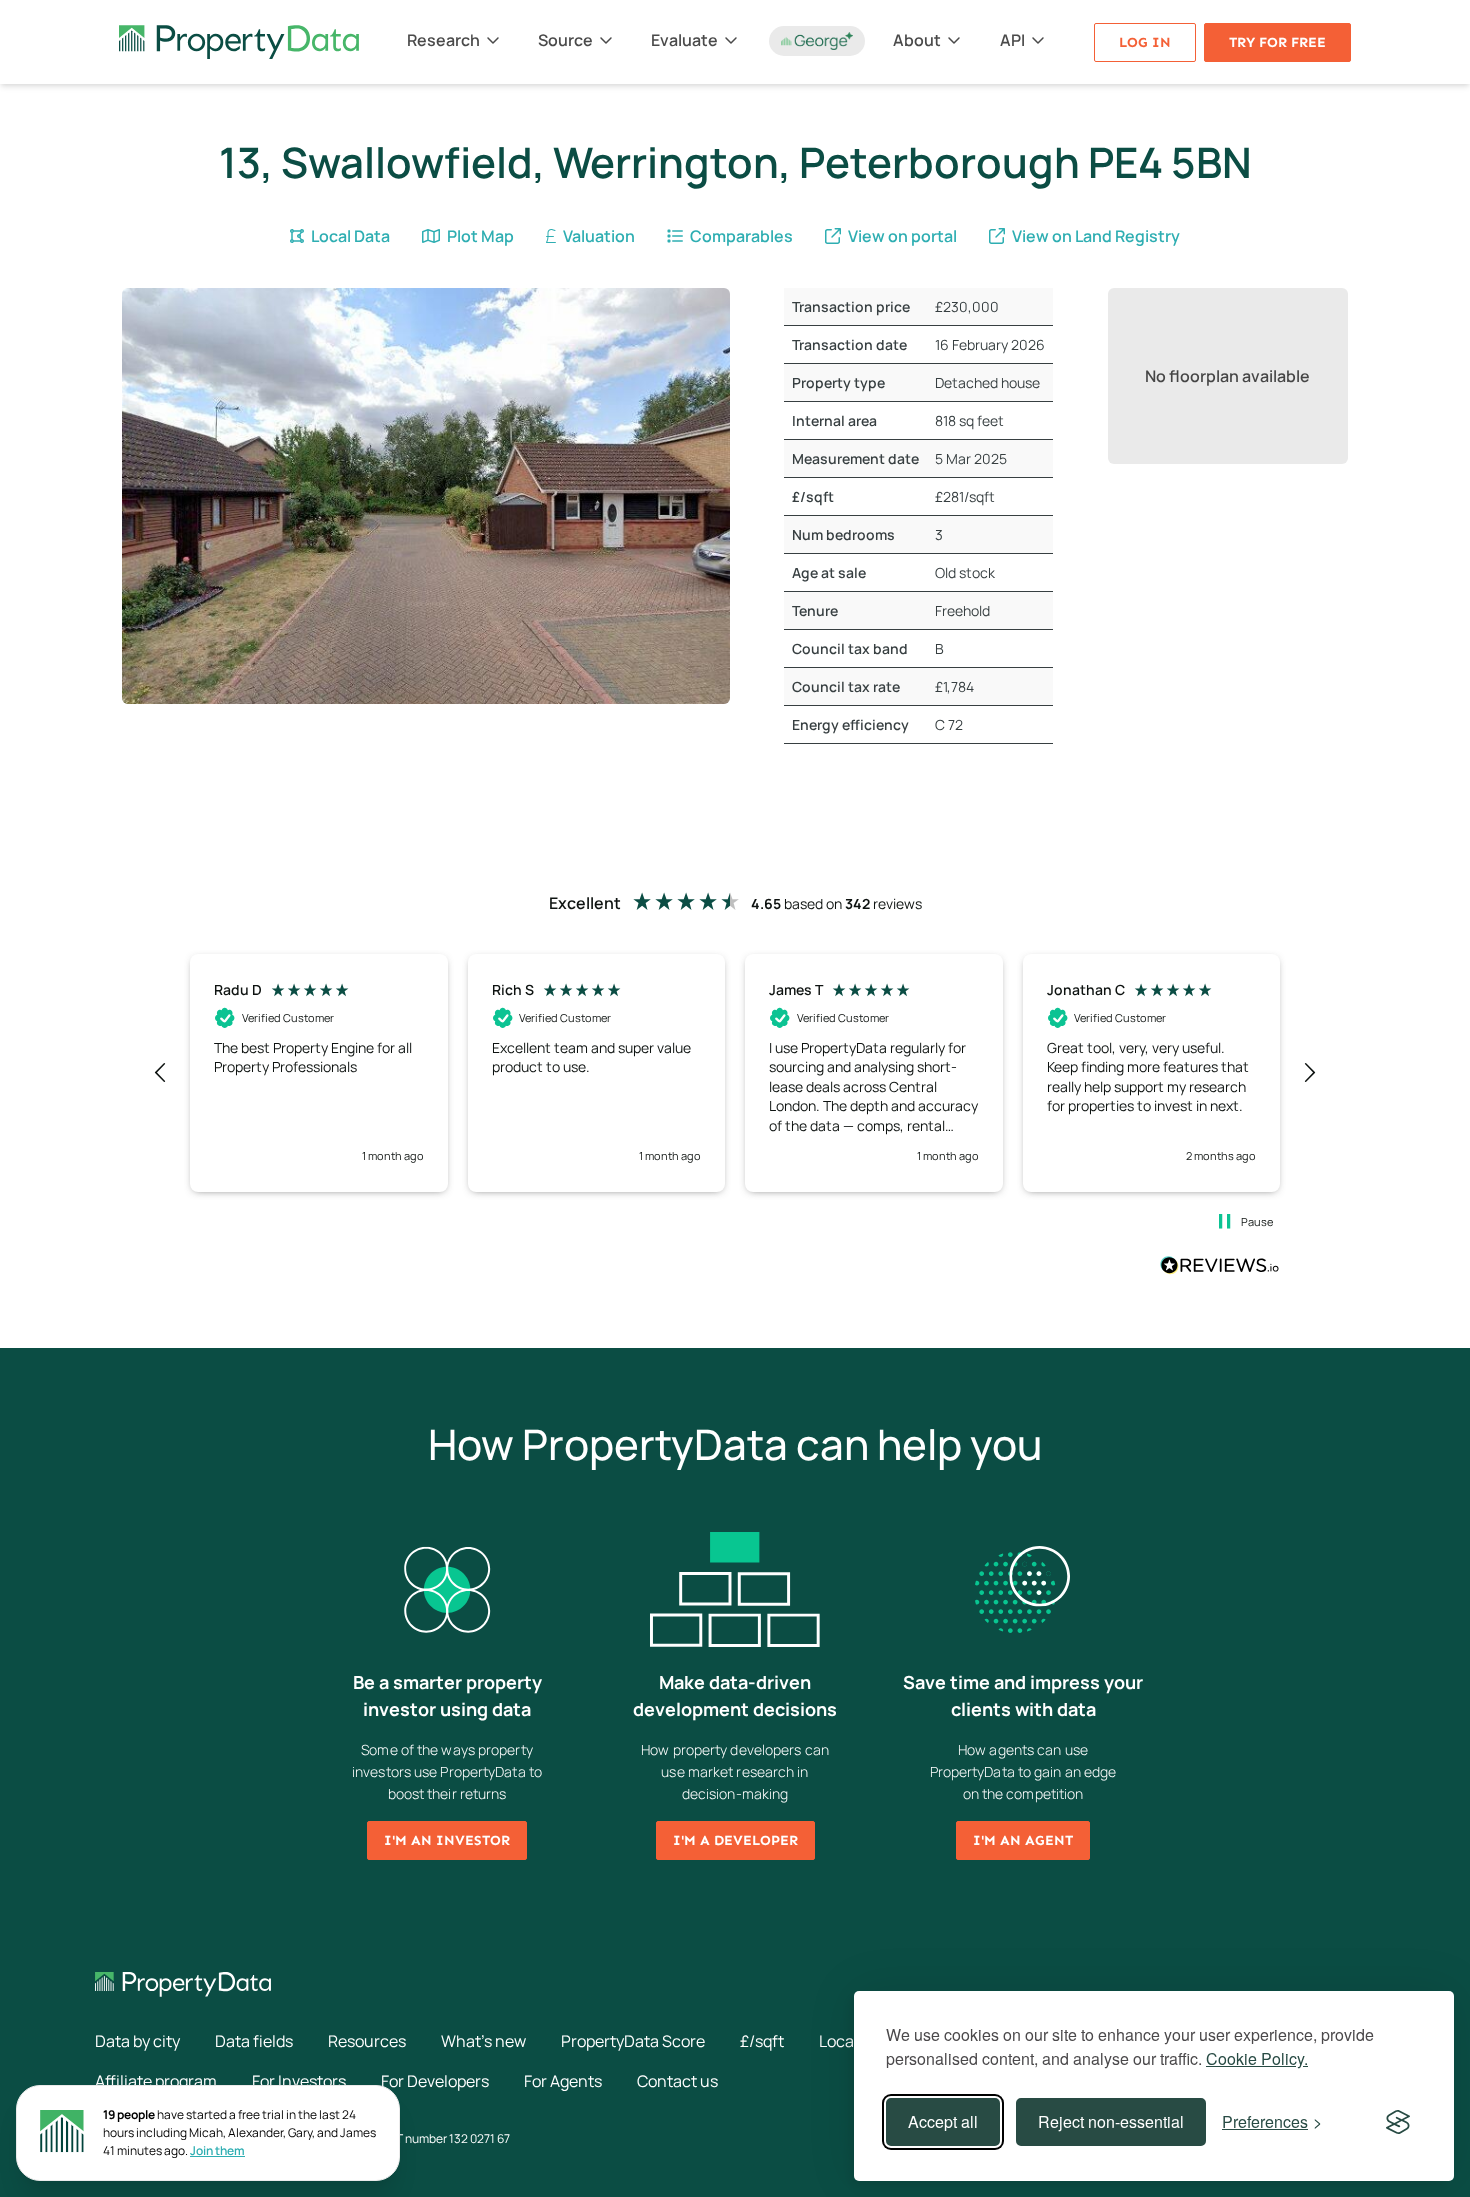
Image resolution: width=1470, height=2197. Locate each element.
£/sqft (762, 2041)
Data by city (137, 2041)
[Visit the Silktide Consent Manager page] (1398, 2122)
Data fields (254, 2041)
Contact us (677, 2081)
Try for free (1277, 42)
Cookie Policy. (1257, 2058)
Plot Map (479, 236)
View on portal (901, 236)
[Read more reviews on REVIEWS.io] (1220, 1268)
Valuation (597, 236)
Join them (217, 2150)
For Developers (435, 2081)
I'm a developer (735, 1840)
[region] (735, 1073)
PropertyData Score (633, 2041)
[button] (161, 1073)
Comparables (740, 236)
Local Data (349, 236)
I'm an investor (447, 1840)
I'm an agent (1023, 1840)
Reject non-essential (1111, 2121)
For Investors (299, 2081)
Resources (367, 2041)
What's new (483, 2041)
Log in (1145, 42)
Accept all (943, 2121)
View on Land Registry (1094, 236)
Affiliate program (156, 2081)
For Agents (563, 2081)
